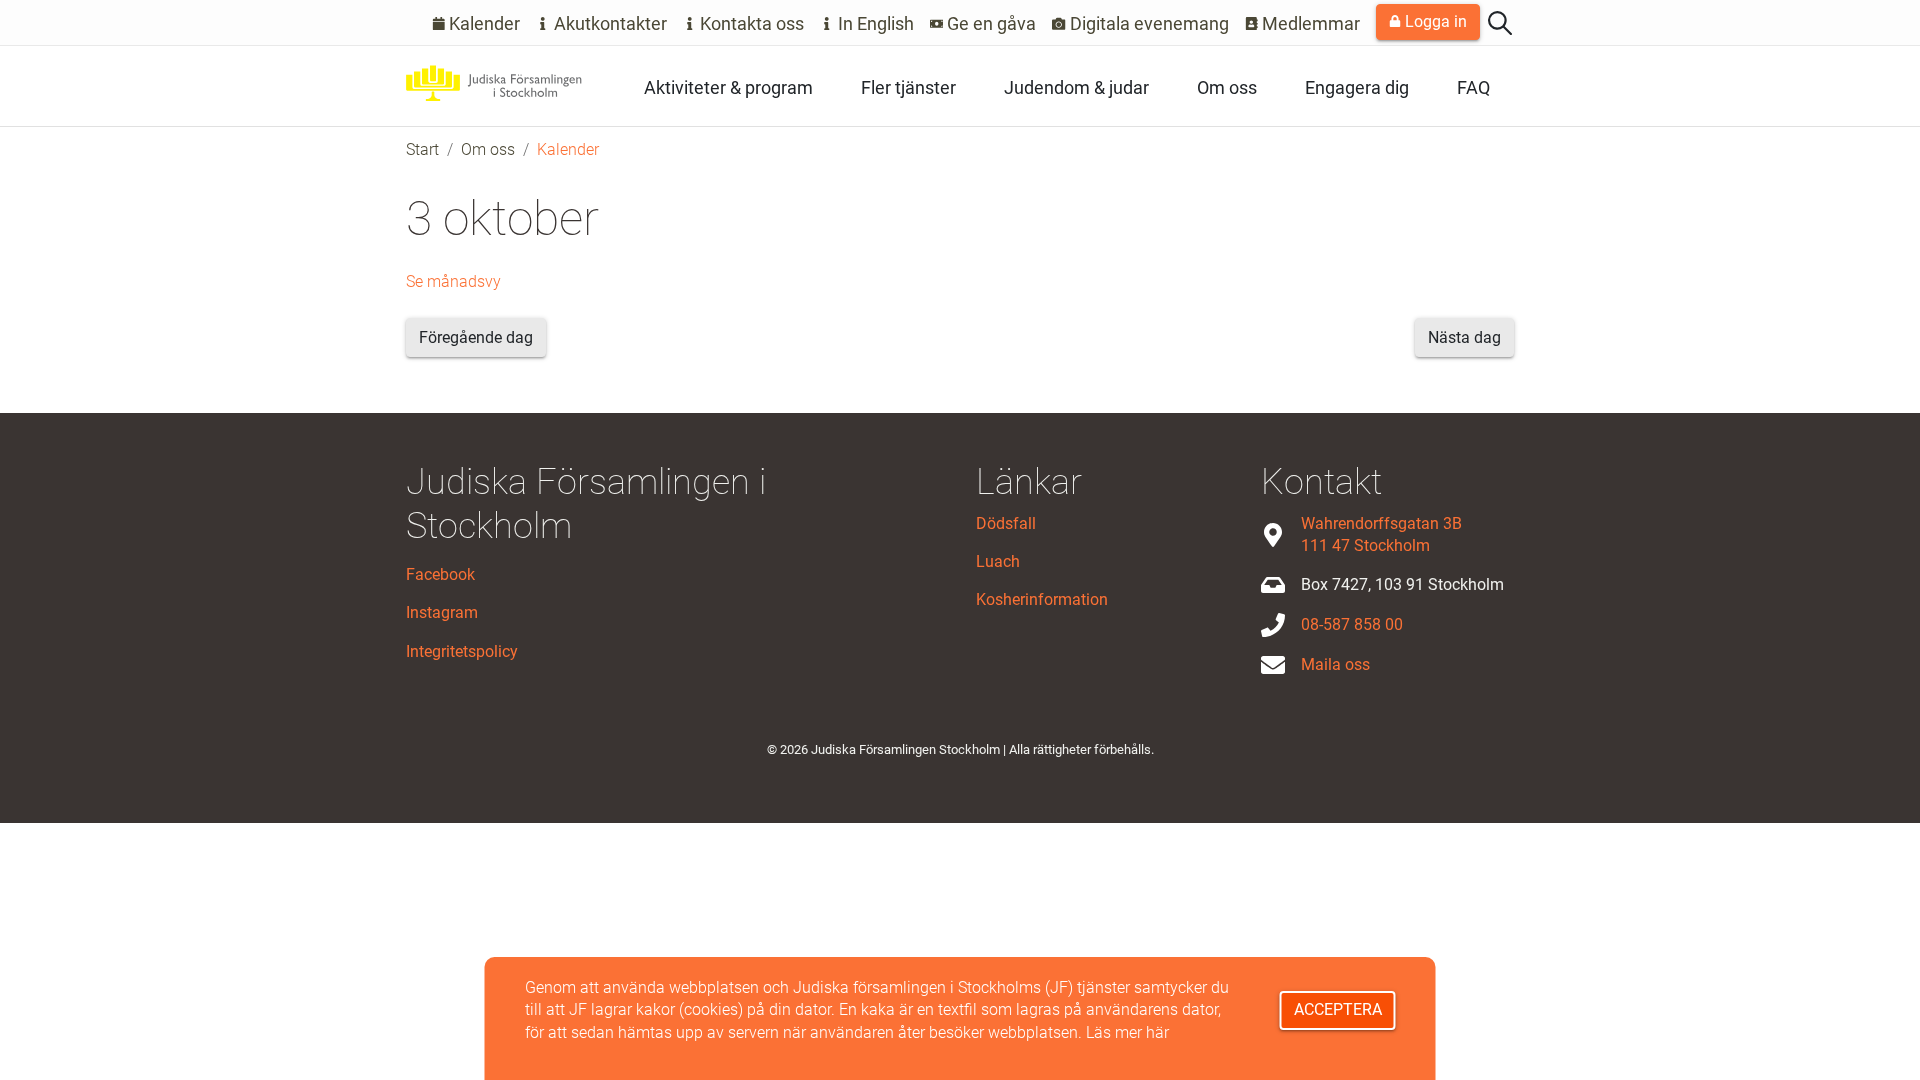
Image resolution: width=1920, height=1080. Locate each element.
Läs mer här (1127, 1032)
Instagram (442, 612)
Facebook (440, 574)
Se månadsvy (453, 281)
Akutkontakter (608, 23)
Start (422, 149)
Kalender (482, 23)
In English (874, 23)
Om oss (1227, 87)
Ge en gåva (989, 23)
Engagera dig (1357, 87)
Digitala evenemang (1147, 23)
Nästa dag (1464, 337)
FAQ (1473, 87)
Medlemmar (1309, 23)
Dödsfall (1006, 523)
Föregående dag (476, 337)
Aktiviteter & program (728, 87)
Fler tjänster (908, 87)
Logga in (1434, 21)
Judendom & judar (1076, 87)
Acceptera (1338, 1009)
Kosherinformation (1042, 599)
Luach (998, 561)
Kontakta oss (750, 23)
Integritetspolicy (462, 651)
